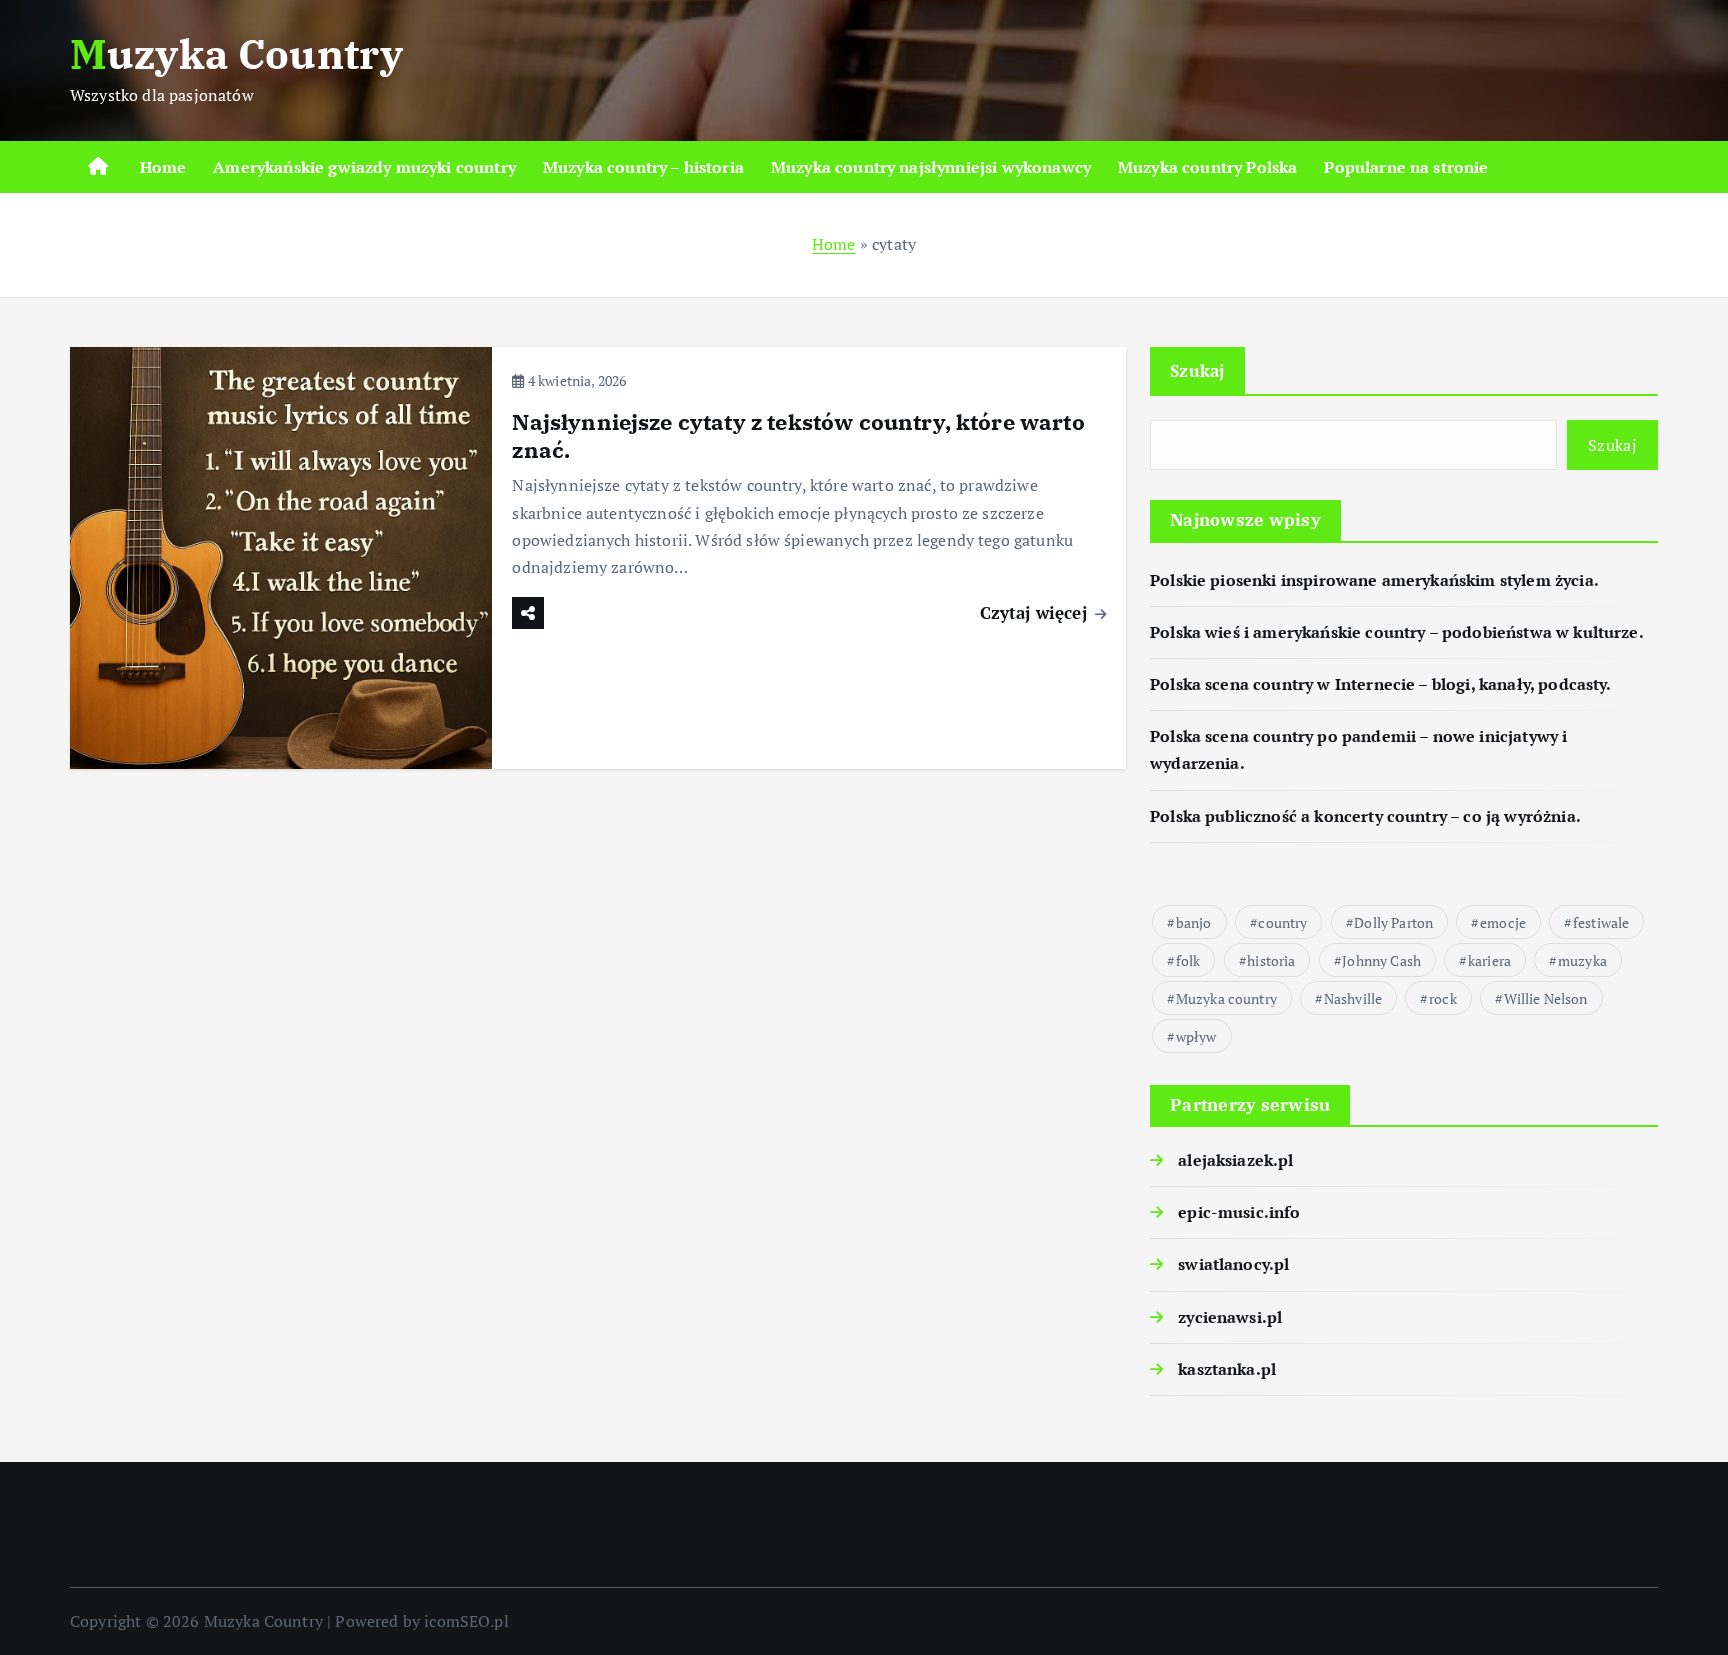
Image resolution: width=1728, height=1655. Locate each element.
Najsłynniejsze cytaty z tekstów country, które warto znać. (798, 435)
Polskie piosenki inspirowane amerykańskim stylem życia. (1374, 580)
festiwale (1601, 922)
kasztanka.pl (1227, 1369)
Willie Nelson (1546, 998)
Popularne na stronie (1406, 167)
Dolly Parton (1393, 922)
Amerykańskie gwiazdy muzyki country (364, 167)
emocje (1503, 922)
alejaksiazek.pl (1235, 1160)
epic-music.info (1239, 1212)
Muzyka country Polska (1207, 167)
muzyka (1582, 960)
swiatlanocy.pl (1233, 1264)
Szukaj (1197, 370)
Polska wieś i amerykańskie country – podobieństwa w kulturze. (1397, 632)
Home (163, 167)
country (1282, 922)
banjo (1194, 922)
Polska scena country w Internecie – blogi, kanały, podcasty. (1381, 684)
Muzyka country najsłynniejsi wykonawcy (931, 167)
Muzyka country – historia (643, 167)
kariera (1489, 960)
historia (1271, 960)
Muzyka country (1226, 998)
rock (1443, 998)
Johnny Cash (1381, 960)
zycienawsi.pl (1230, 1317)
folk (1188, 960)
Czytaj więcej (1036, 612)
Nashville (1353, 998)
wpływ (1196, 1036)
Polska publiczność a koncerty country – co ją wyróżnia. (1365, 816)
